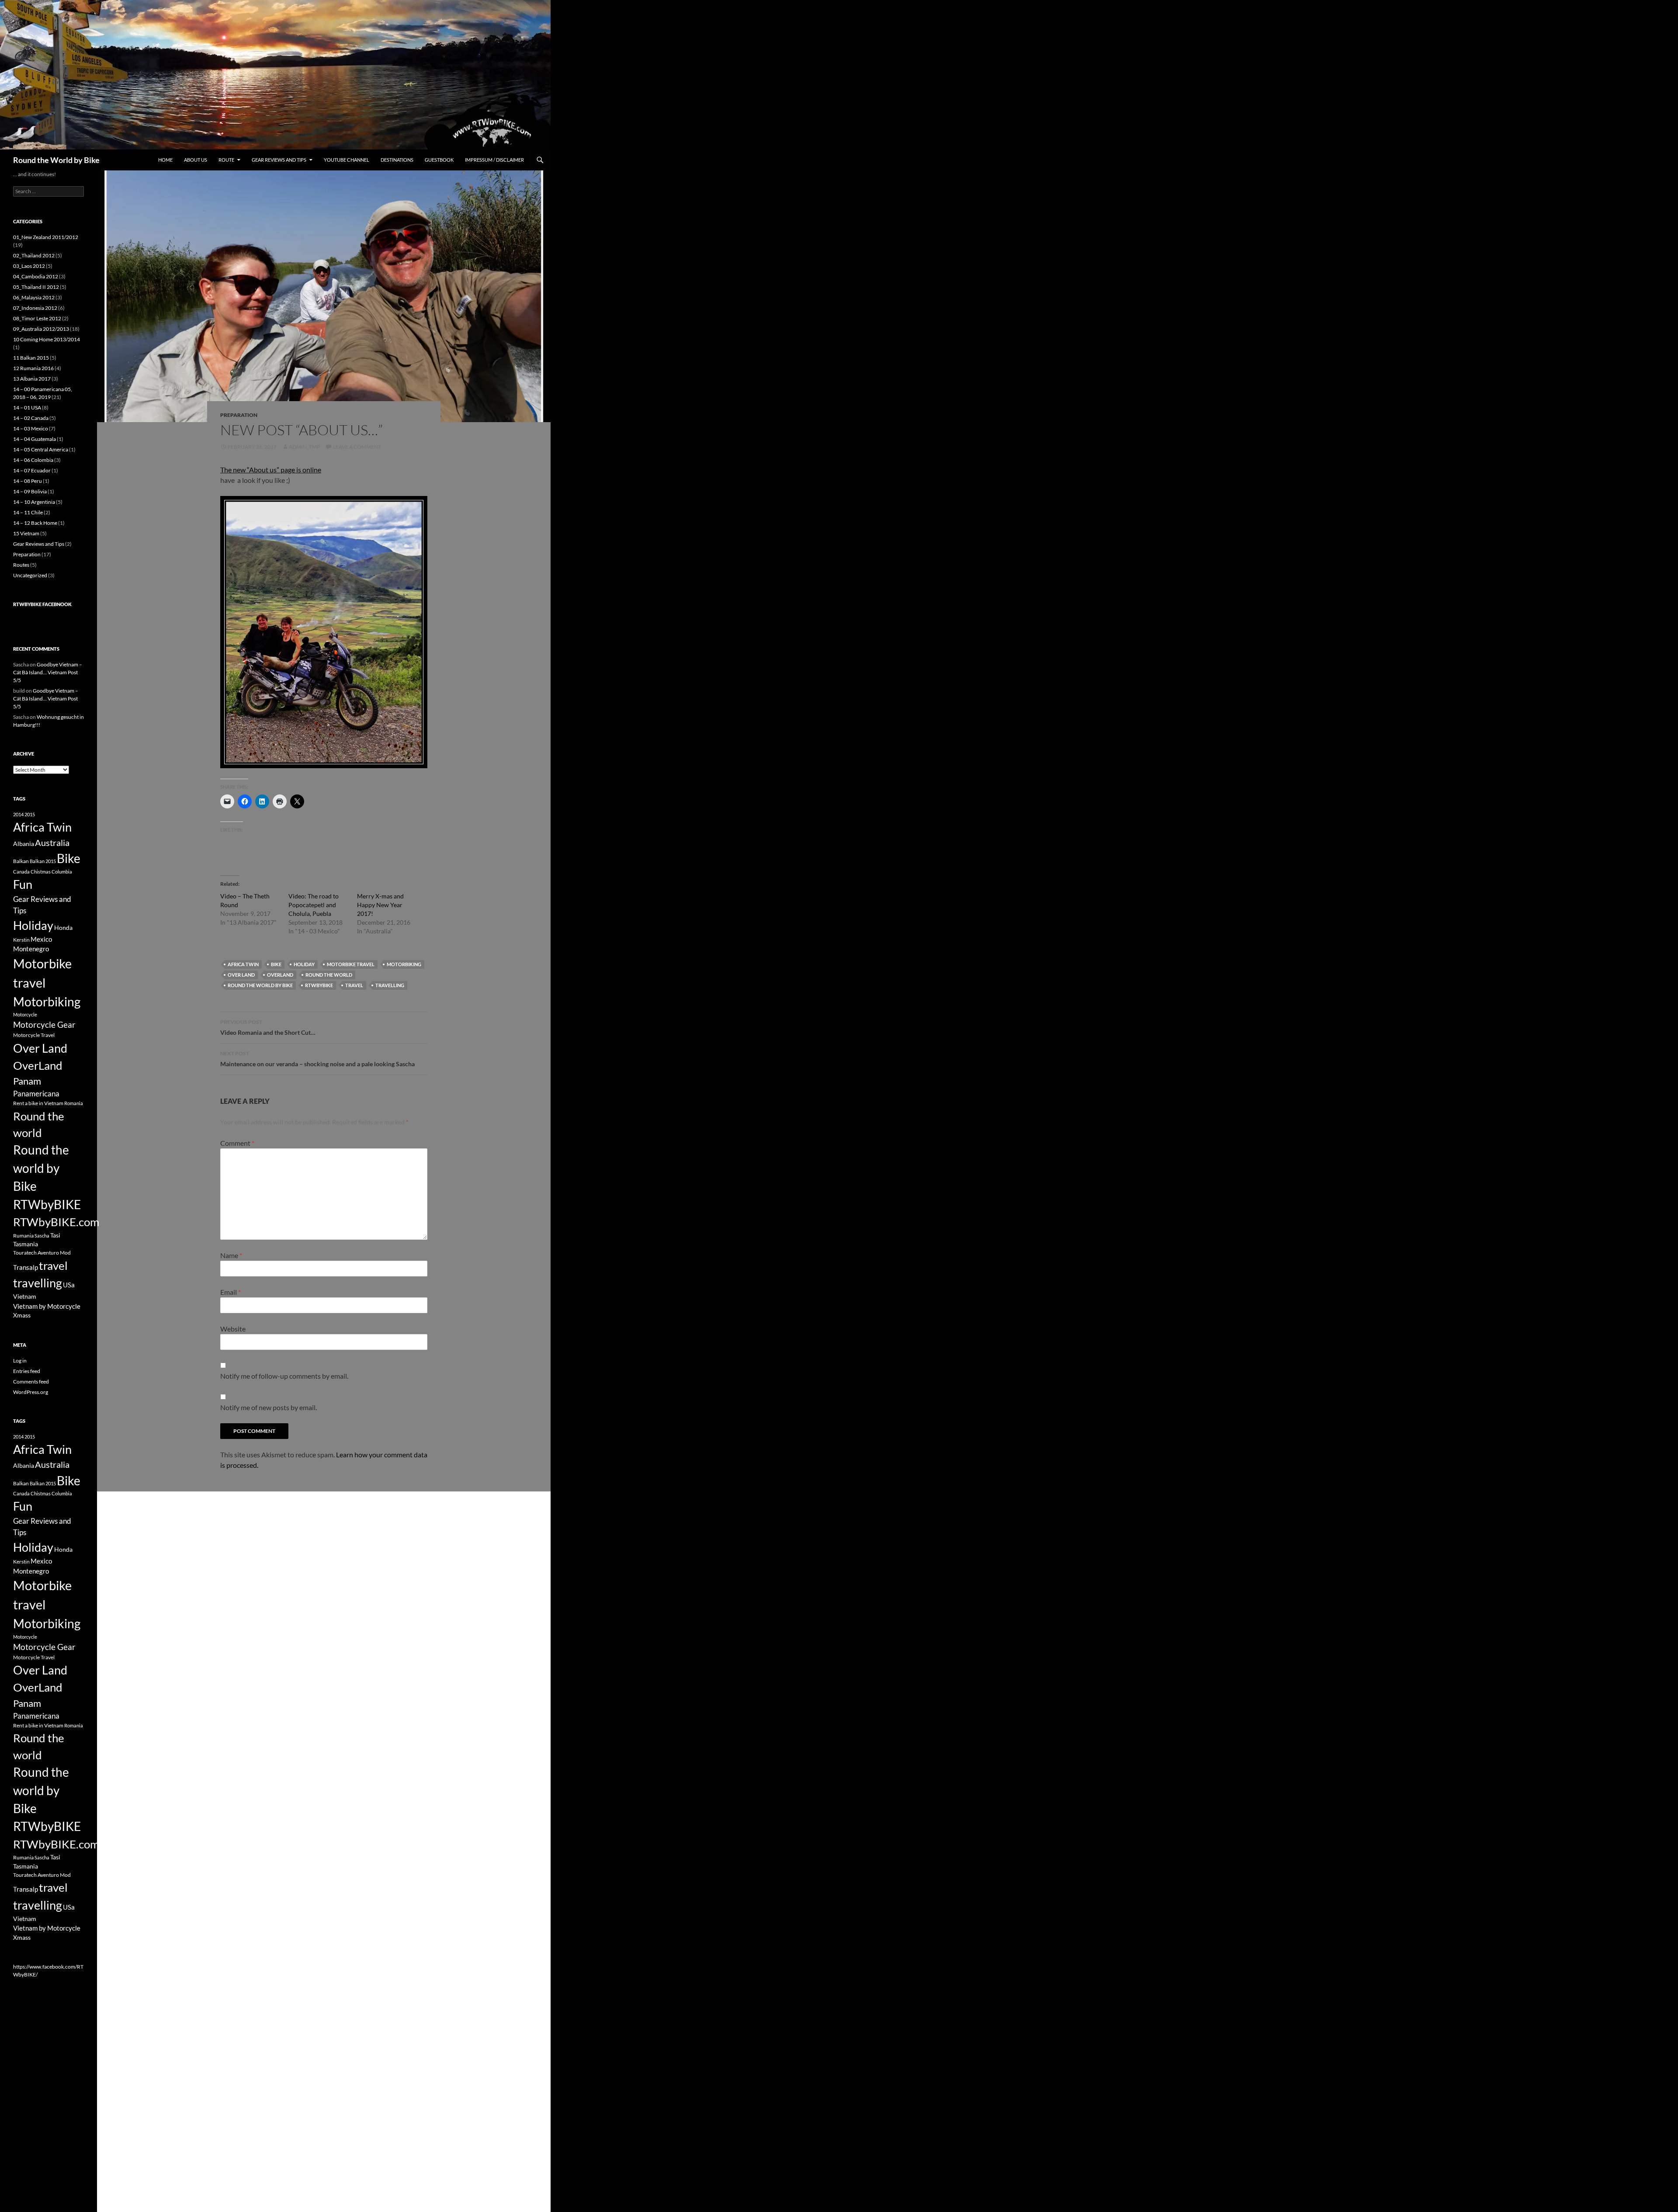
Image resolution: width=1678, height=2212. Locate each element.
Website (233, 1329)
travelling (390, 985)
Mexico (41, 939)
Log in (20, 1361)
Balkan (21, 861)
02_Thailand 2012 (34, 255)
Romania (74, 1103)
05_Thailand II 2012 (36, 287)
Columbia (62, 872)
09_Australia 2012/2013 (41, 329)
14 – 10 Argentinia (34, 502)
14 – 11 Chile (28, 512)
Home (165, 160)
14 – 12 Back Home (35, 523)
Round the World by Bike (56, 160)
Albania (24, 844)
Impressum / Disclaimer (494, 160)
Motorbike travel (351, 964)
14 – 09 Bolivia (30, 491)
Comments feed (31, 1382)
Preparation (239, 415)
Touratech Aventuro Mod (42, 1253)
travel (354, 985)
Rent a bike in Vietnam (38, 1103)
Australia (52, 843)
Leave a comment (357, 447)
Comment (237, 1143)
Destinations (397, 160)
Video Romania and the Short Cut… (268, 1027)
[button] (324, 632)
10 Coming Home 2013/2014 (47, 339)
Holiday (304, 964)
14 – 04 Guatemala (35, 439)
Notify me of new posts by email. (269, 1407)
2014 (18, 814)
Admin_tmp (304, 447)
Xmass (22, 1315)
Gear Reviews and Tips (279, 160)
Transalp (26, 1267)
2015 (30, 814)
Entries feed (27, 1371)
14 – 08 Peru (28, 481)
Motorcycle (25, 1014)
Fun (23, 884)
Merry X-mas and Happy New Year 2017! (380, 905)
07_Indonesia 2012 (35, 308)
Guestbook (439, 160)
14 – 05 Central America (41, 449)
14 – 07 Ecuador (32, 470)
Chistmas (41, 872)
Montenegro (31, 949)
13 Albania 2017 (32, 379)
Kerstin (21, 940)
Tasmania (26, 1244)
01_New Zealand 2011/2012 (46, 237)
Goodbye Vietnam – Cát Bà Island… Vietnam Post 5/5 (48, 672)
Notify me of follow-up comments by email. (284, 1376)
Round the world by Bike (260, 985)
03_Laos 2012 (29, 266)
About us (196, 160)
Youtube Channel (347, 160)
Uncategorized (30, 575)
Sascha (42, 1236)
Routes (21, 565)
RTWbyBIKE (319, 985)
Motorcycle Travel (34, 1035)
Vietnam (25, 1296)
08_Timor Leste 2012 (37, 318)
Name (231, 1255)
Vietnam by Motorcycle (47, 1306)
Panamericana (36, 1094)
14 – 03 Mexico (31, 428)
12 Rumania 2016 (33, 368)
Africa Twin (243, 964)
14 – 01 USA (27, 407)
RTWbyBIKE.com (56, 1222)
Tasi (55, 1235)
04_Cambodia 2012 (36, 276)
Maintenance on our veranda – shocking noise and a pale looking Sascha (317, 1059)
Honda (63, 927)
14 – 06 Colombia (33, 460)
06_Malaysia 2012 (34, 297)
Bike (276, 964)
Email (231, 1292)
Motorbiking (404, 964)
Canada (21, 872)
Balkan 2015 (43, 861)
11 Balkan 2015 (31, 358)
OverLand (280, 975)
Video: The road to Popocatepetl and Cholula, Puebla (314, 905)
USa (69, 1285)
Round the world (329, 975)
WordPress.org (31, 1392)
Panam (27, 1081)
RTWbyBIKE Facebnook (42, 604)
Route (226, 160)
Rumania (23, 1236)
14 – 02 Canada (31, 418)
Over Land (241, 975)
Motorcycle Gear (44, 1025)
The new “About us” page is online (271, 470)
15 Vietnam (26, 533)
